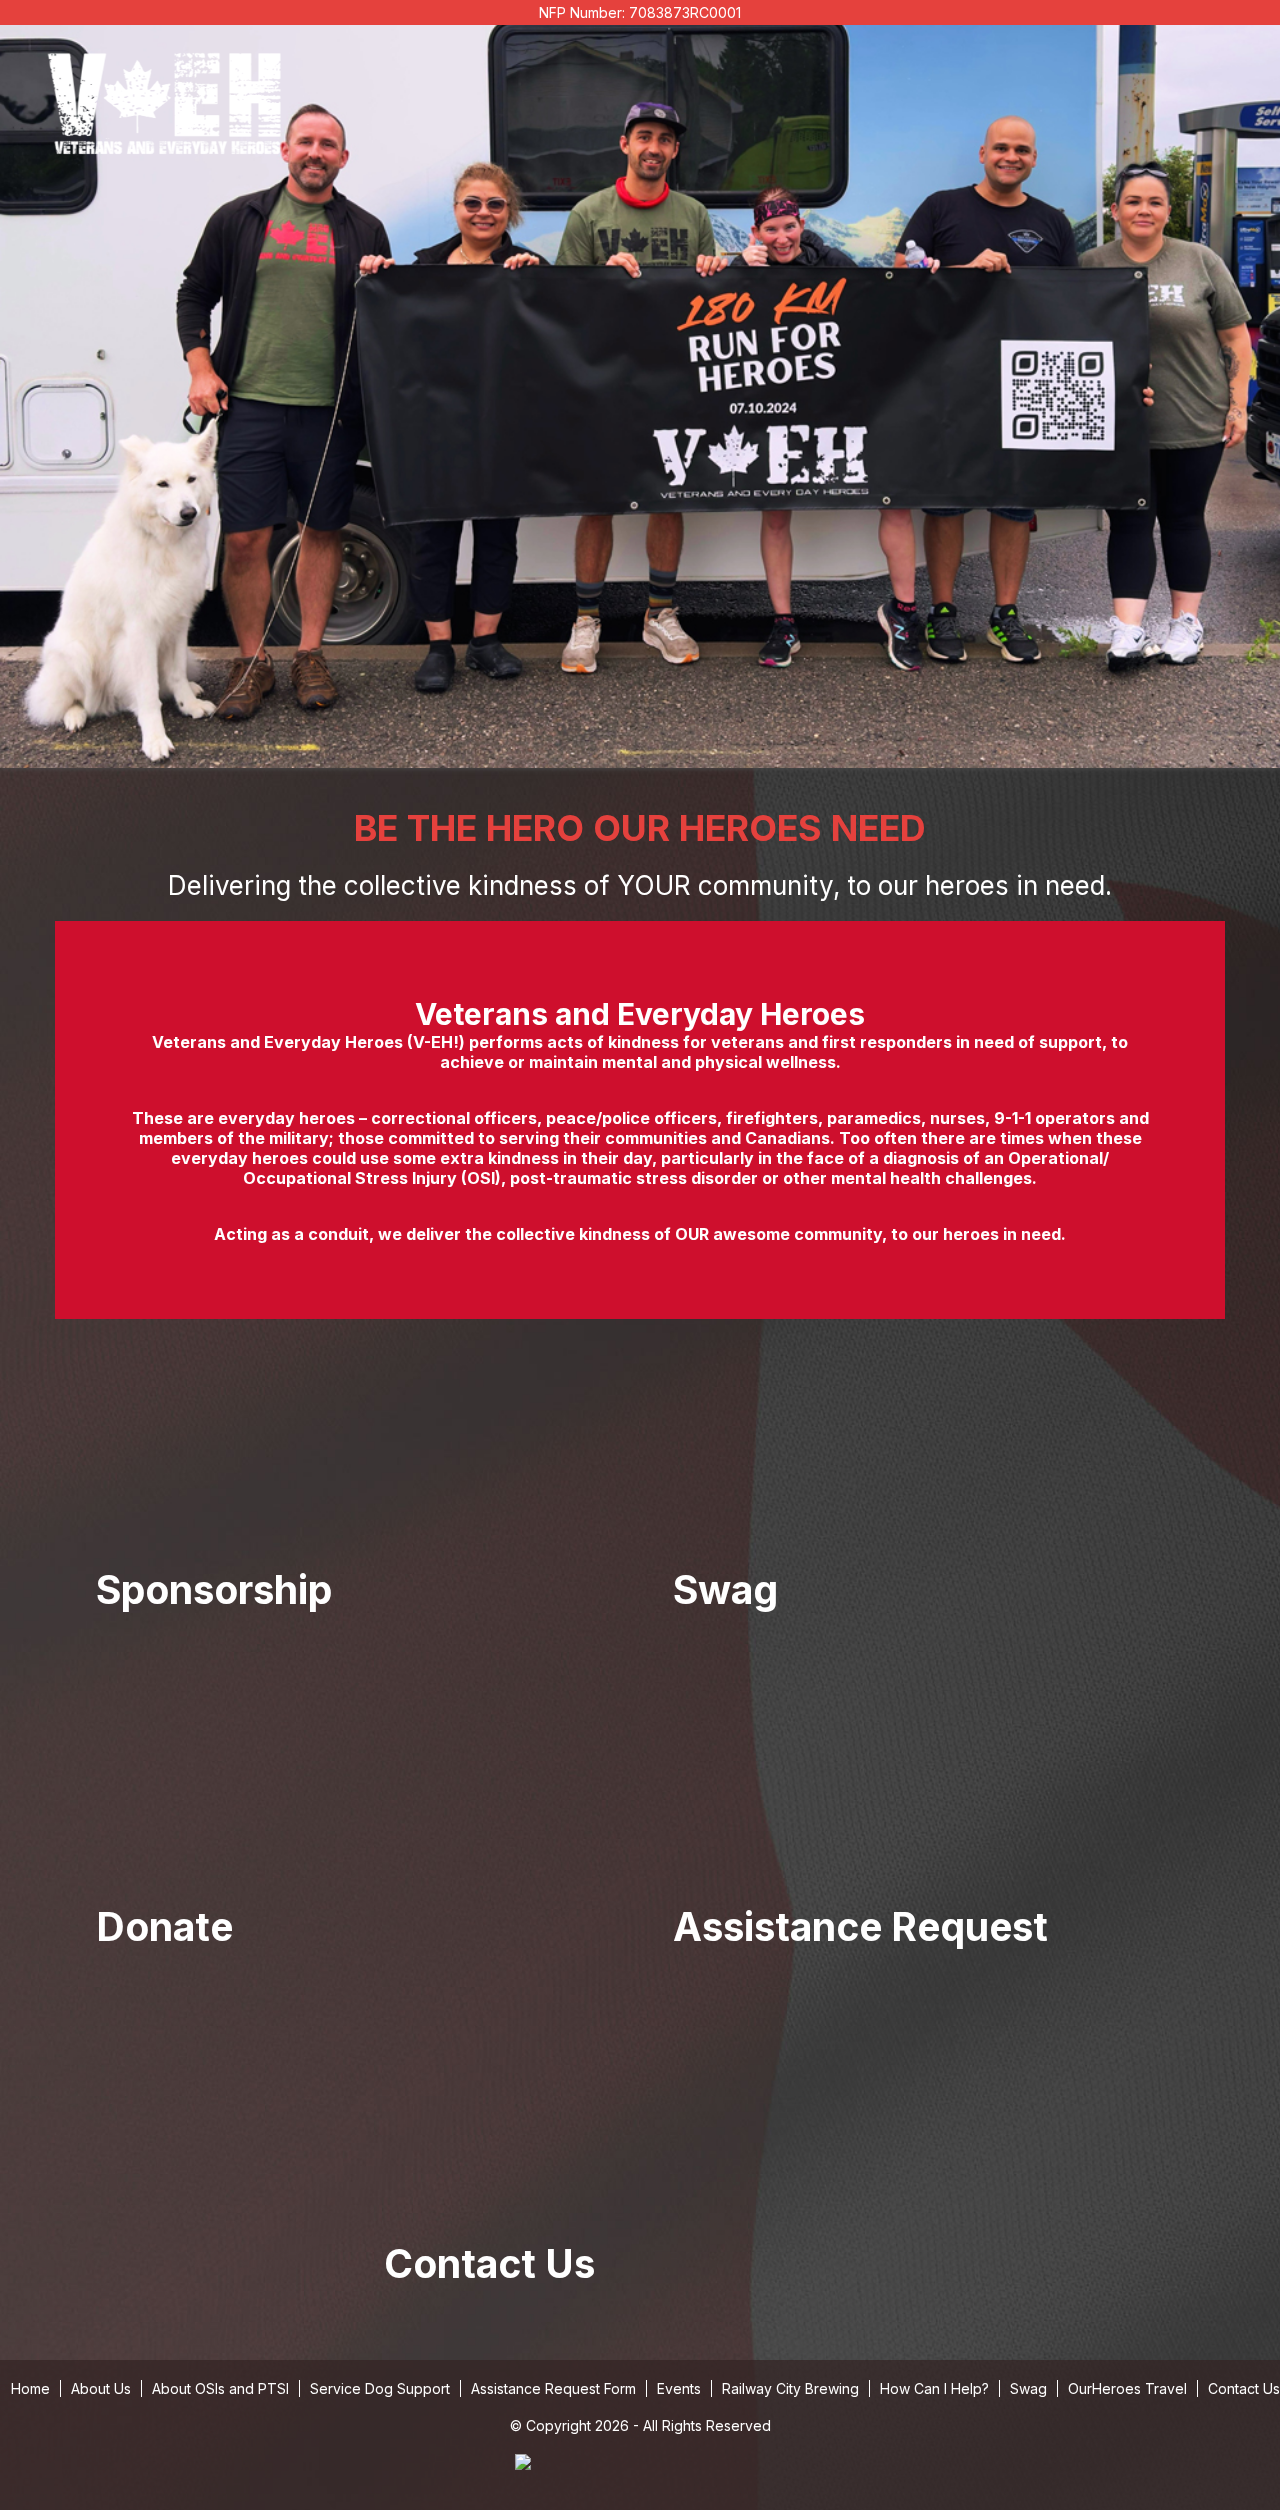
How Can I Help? (934, 2388)
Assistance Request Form (553, 2388)
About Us (101, 2388)
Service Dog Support (380, 2388)
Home (30, 2388)
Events (679, 2388)
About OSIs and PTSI (220, 2388)
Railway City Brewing (790, 2388)
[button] (352, 1497)
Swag (1028, 2388)
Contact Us (1244, 2388)
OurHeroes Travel (1127, 2388)
